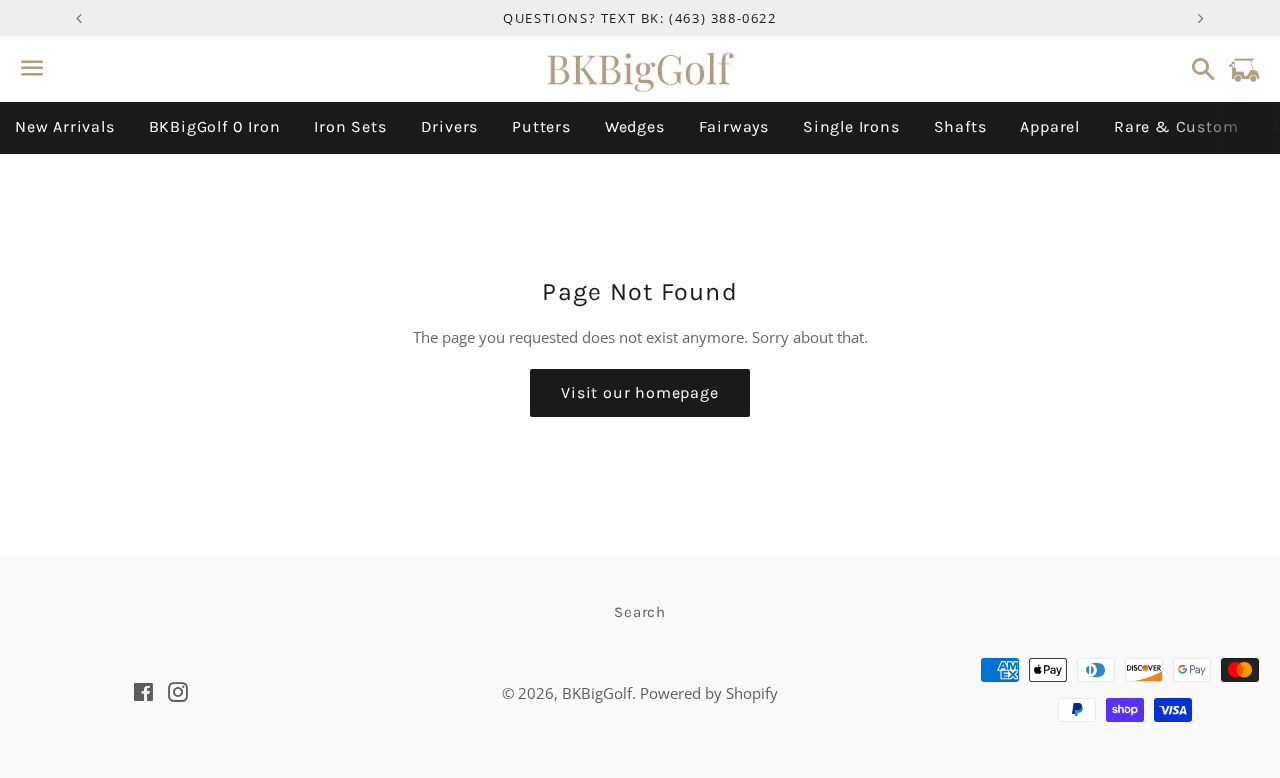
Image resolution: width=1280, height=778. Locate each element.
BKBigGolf (597, 693)
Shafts (960, 126)
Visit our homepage (639, 392)
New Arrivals (65, 126)
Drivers (450, 126)
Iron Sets (350, 126)
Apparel (1050, 126)
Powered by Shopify (709, 693)
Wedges (635, 126)
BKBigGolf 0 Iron (215, 126)
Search (640, 612)
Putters (541, 126)
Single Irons (851, 126)
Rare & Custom (1176, 126)
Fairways (734, 126)
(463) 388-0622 (722, 18)
